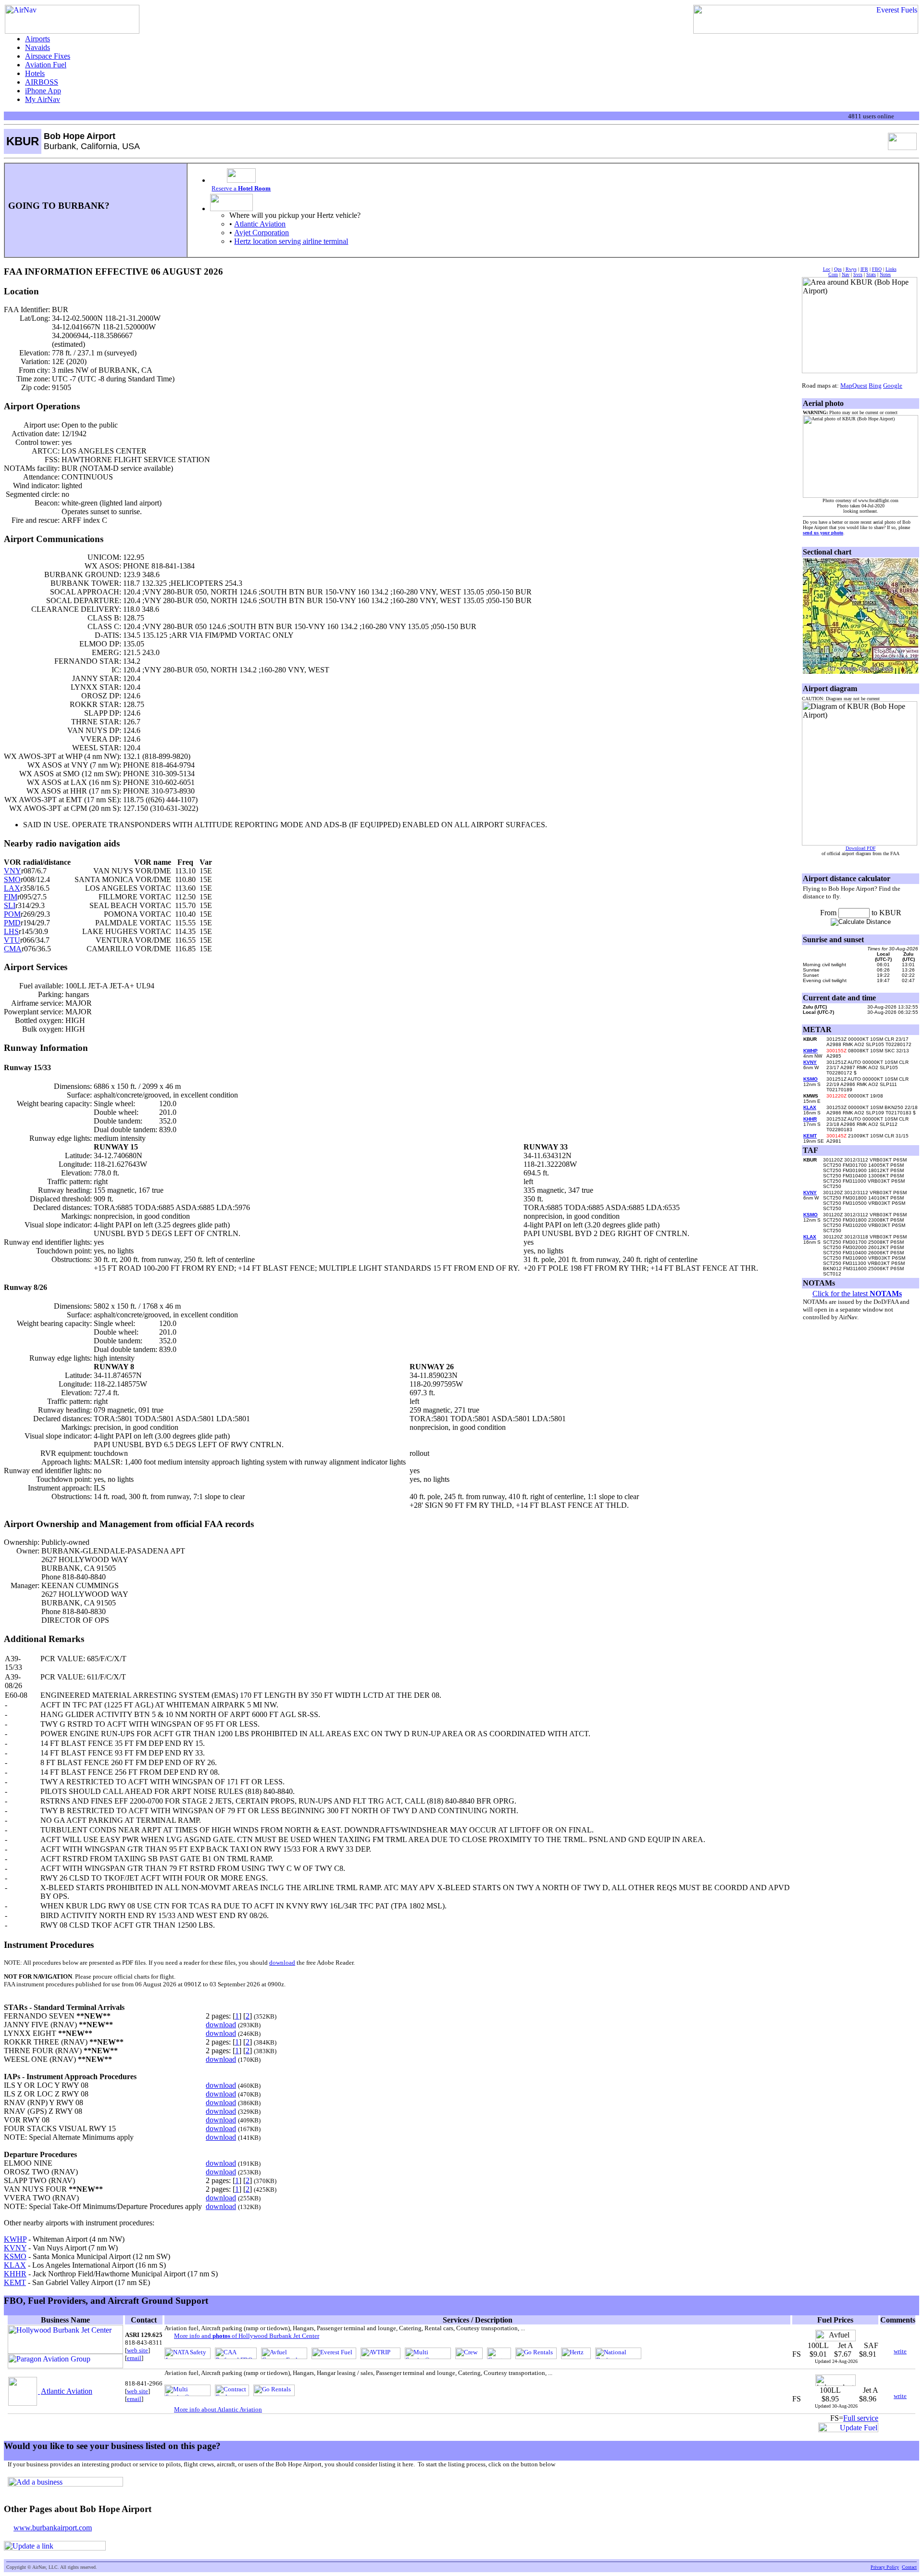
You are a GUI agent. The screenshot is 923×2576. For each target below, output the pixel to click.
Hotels (35, 73)
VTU (12, 940)
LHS (11, 931)
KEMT (15, 2282)
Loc (827, 269)
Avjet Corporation (262, 233)
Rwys (851, 269)
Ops (838, 269)
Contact (909, 2567)
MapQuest (854, 385)
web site (137, 2350)
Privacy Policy (885, 2567)
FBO (877, 269)
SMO (12, 879)
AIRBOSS (42, 82)
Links (891, 269)
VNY (12, 871)
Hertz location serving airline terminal (291, 241)
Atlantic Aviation (260, 224)
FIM (11, 897)
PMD (12, 923)
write (900, 2351)
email (134, 2358)
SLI (10, 905)
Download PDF (861, 848)
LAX (12, 888)
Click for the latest (857, 1294)
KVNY (15, 2248)
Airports (37, 39)
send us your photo (823, 533)
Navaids (37, 47)
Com (833, 274)
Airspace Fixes (48, 56)
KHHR (15, 2274)
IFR (864, 269)
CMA (13, 949)
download (282, 1963)
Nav (846, 274)
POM (12, 914)
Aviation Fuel (46, 65)
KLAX (15, 2265)
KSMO (15, 2256)
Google (893, 385)
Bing (875, 385)
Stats (871, 274)
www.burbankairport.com (53, 2528)
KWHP (15, 2239)
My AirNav (43, 99)
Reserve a (241, 188)
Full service (861, 2418)
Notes (885, 274)
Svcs (858, 274)
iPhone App (43, 91)
